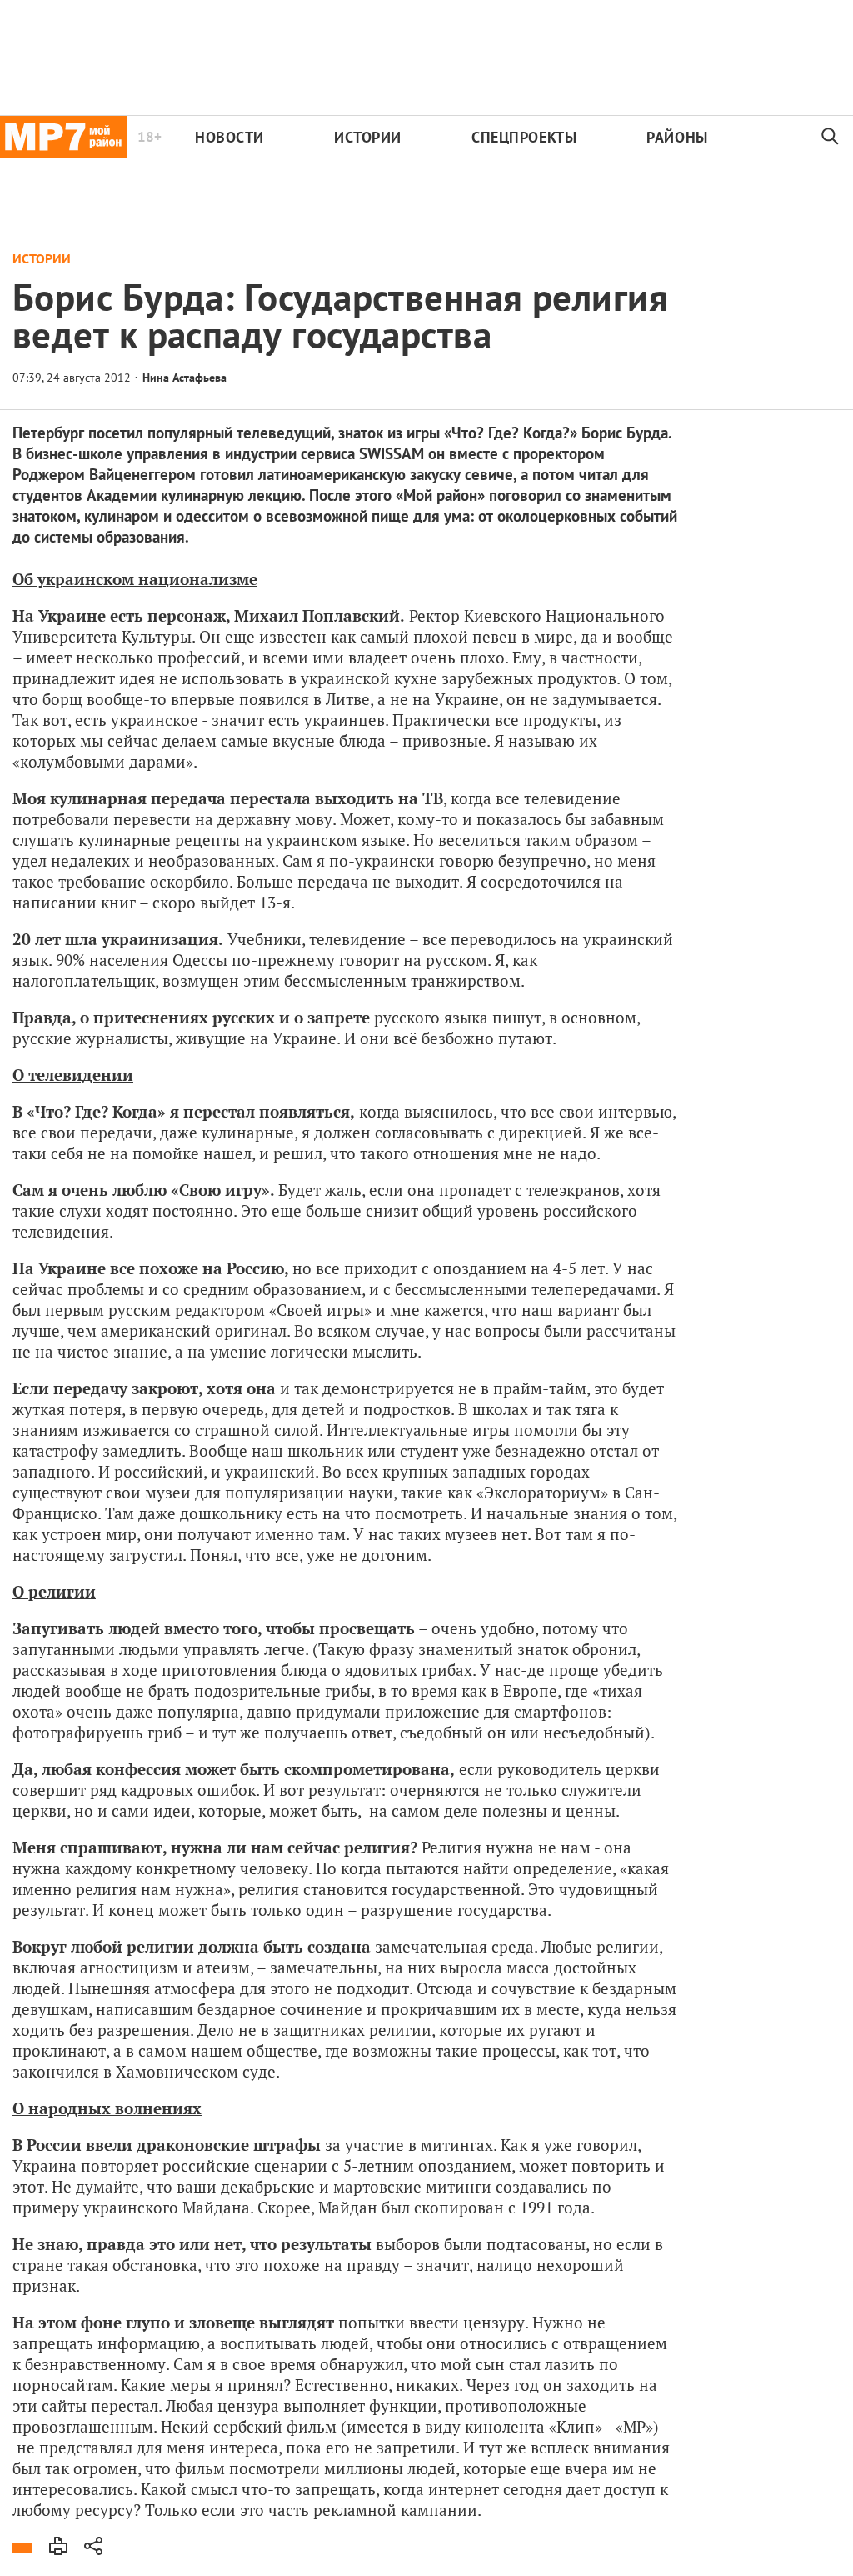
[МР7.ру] (64, 137)
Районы (677, 137)
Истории (368, 137)
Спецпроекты (524, 137)
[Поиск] (831, 137)
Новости (229, 137)
